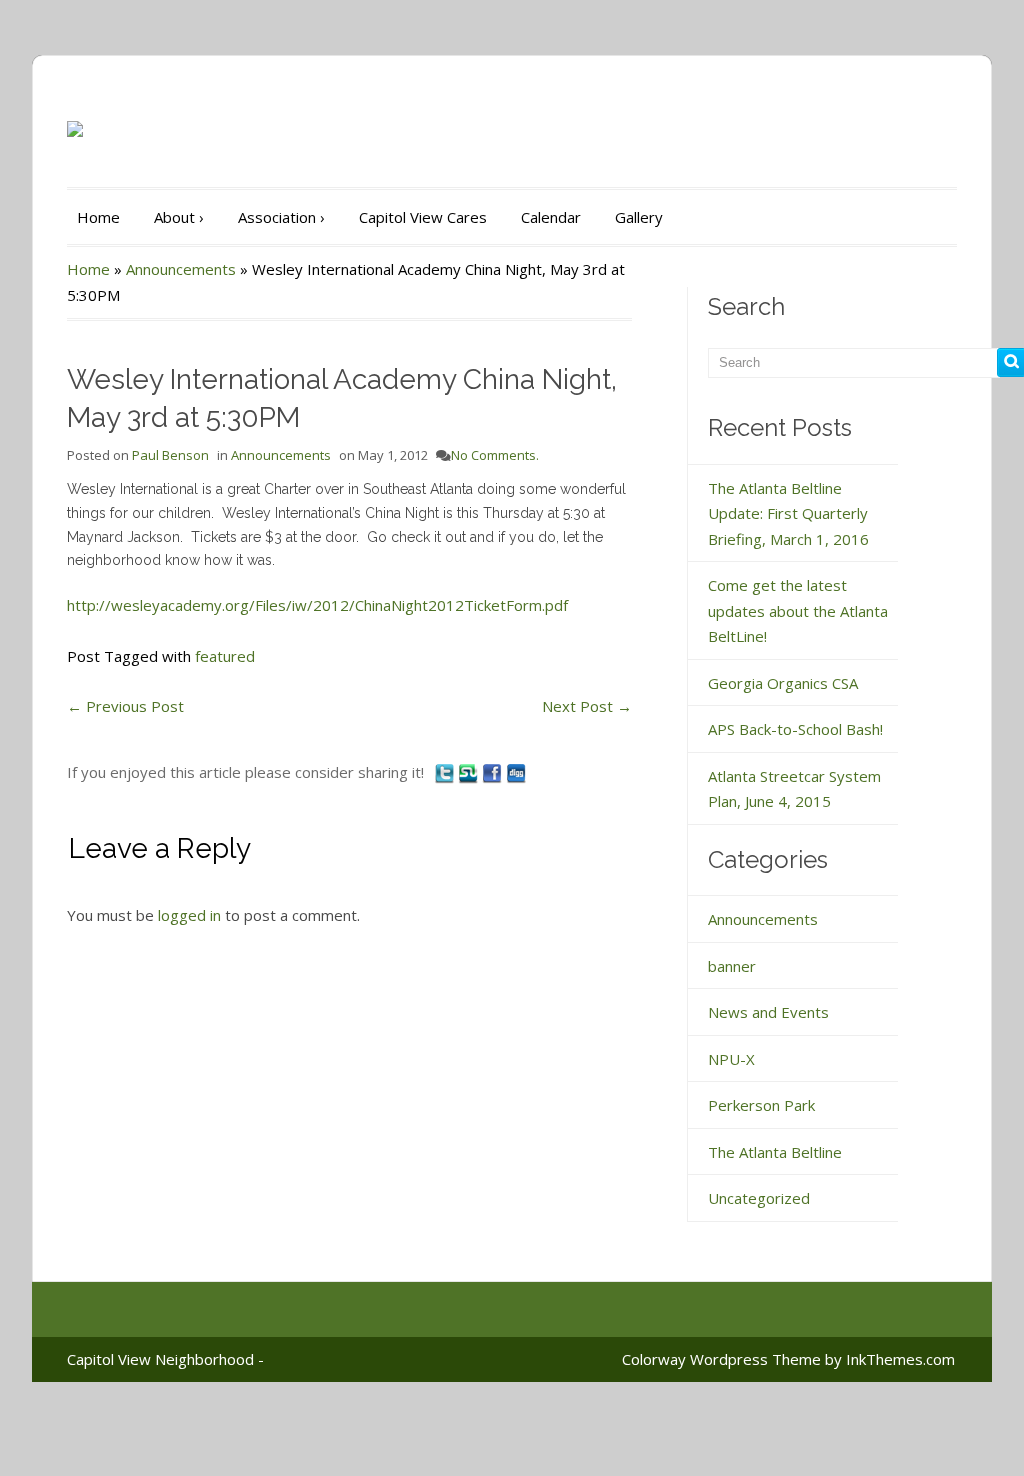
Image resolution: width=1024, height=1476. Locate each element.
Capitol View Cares (423, 217)
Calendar (551, 217)
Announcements (181, 269)
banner (732, 966)
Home (98, 217)
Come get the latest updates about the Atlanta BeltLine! (798, 610)
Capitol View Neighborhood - (165, 1359)
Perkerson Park (761, 1105)
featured (225, 656)
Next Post (587, 706)
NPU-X (731, 1059)
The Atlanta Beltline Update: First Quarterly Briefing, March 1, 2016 (788, 513)
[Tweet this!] (446, 772)
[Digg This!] (516, 772)
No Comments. (495, 455)
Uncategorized (759, 1198)
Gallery (639, 217)
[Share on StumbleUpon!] (470, 772)
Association (281, 217)
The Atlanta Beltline (775, 1152)
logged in (189, 915)
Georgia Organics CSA (783, 683)
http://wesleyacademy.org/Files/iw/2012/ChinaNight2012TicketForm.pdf (317, 605)
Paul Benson (170, 455)
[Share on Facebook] (494, 772)
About (179, 217)
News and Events (768, 1012)
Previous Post (125, 706)
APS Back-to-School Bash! (795, 729)
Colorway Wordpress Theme (721, 1359)
